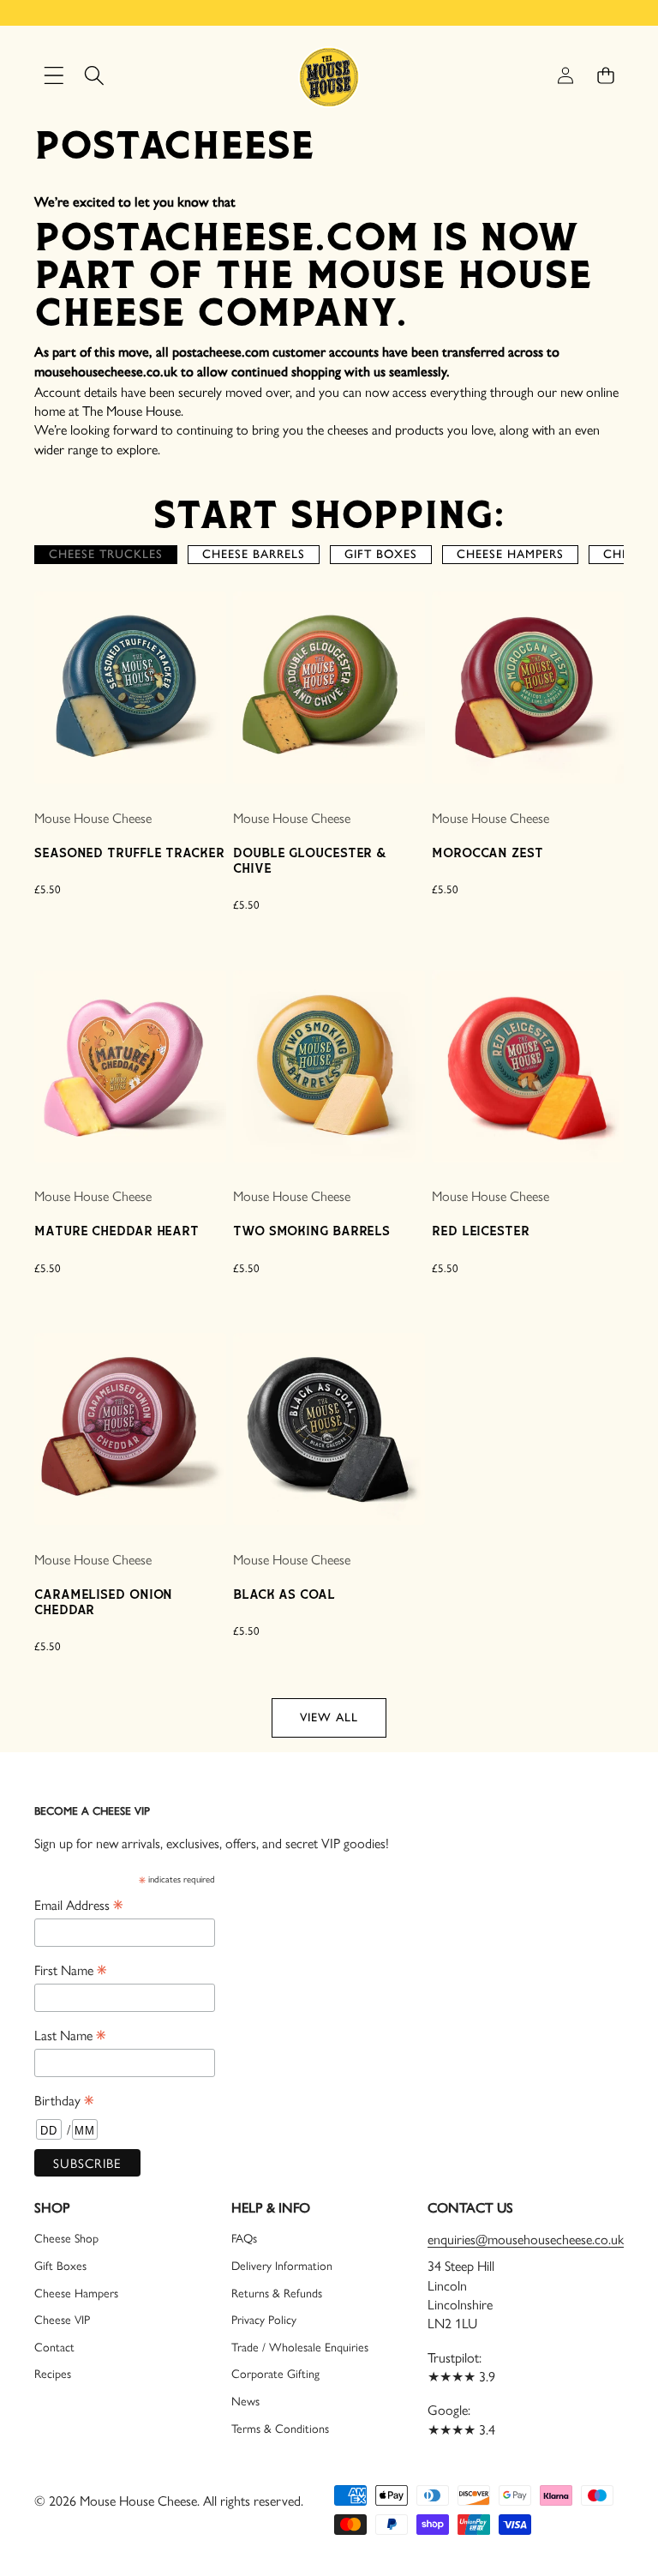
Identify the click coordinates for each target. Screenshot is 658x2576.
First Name (70, 1969)
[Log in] (565, 76)
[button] (605, 76)
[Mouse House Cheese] (329, 76)
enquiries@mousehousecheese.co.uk (526, 2239)
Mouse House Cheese (93, 817)
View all (329, 1717)
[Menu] (54, 76)
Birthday (64, 2099)
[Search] (94, 76)
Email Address (78, 1904)
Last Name (70, 2034)
